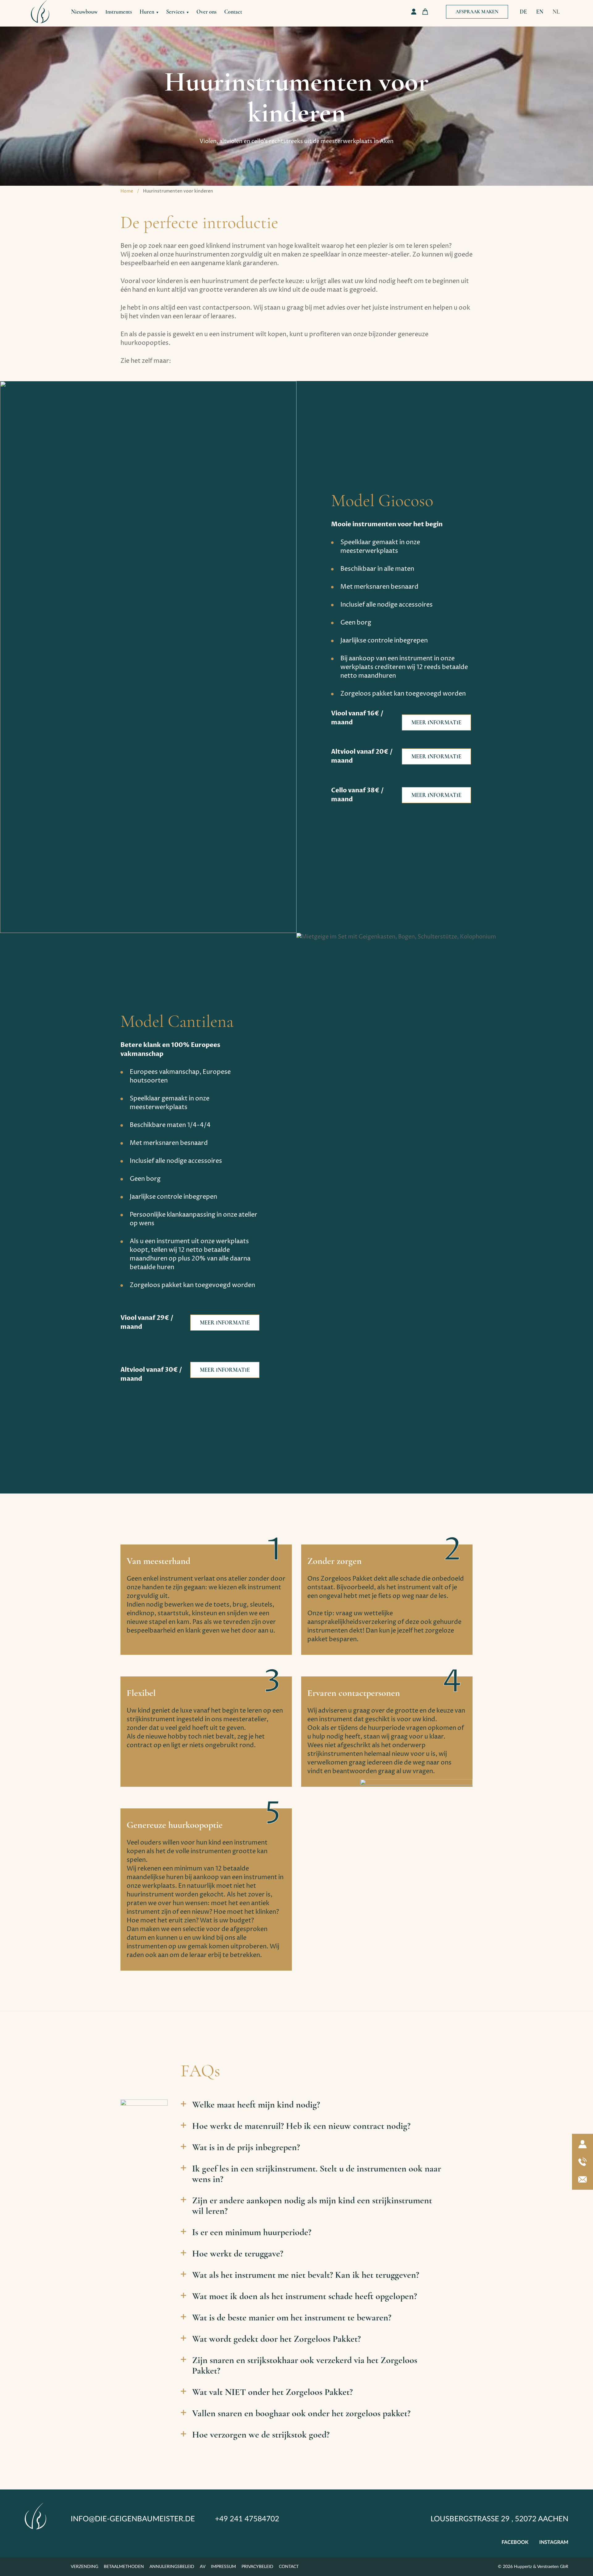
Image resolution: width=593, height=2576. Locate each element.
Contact (233, 12)
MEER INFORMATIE (436, 722)
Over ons (206, 12)
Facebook (515, 2542)
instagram (554, 2542)
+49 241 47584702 (247, 2519)
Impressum (223, 2567)
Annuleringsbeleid (172, 2567)
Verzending (84, 2567)
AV (203, 2567)
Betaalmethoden (124, 2567)
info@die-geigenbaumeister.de (133, 2519)
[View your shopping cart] (425, 12)
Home (127, 191)
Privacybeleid (257, 2567)
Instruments (119, 12)
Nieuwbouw (84, 12)
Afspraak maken (477, 12)
